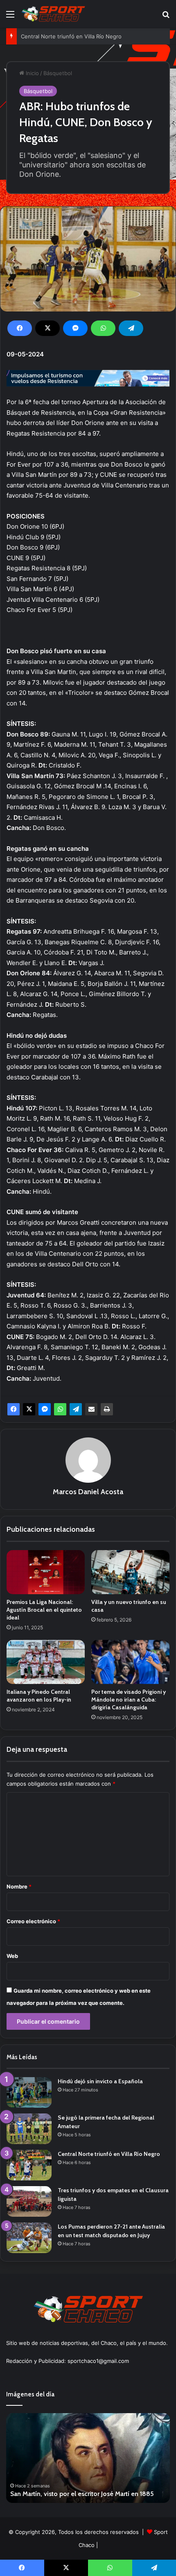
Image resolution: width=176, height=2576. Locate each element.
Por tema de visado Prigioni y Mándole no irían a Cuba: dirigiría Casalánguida (129, 1700)
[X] (47, 328)
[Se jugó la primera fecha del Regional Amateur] (29, 2129)
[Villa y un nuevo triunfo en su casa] (130, 1572)
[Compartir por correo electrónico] (91, 1409)
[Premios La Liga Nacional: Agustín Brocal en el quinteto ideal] (46, 1572)
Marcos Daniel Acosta (88, 1492)
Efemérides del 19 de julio (58, 2494)
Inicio (32, 73)
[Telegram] (131, 328)
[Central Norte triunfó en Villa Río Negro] (29, 2165)
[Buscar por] (166, 17)
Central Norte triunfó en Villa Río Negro (71, 36)
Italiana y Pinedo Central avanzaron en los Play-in (39, 1696)
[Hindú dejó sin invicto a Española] (29, 2092)
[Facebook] (20, 328)
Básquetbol (58, 73)
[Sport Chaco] (53, 14)
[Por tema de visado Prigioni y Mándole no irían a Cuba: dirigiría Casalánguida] (130, 1662)
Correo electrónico (33, 1921)
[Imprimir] (107, 1409)
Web (12, 1956)
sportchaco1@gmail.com (98, 2361)
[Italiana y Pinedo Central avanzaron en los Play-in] (46, 1662)
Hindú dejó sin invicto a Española (100, 2081)
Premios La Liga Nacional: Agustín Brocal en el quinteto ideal (44, 1610)
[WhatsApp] (103, 328)
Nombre (19, 1886)
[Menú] (10, 17)
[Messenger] (75, 328)
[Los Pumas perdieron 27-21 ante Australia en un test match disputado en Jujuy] (29, 2238)
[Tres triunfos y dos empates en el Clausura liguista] (29, 2201)
